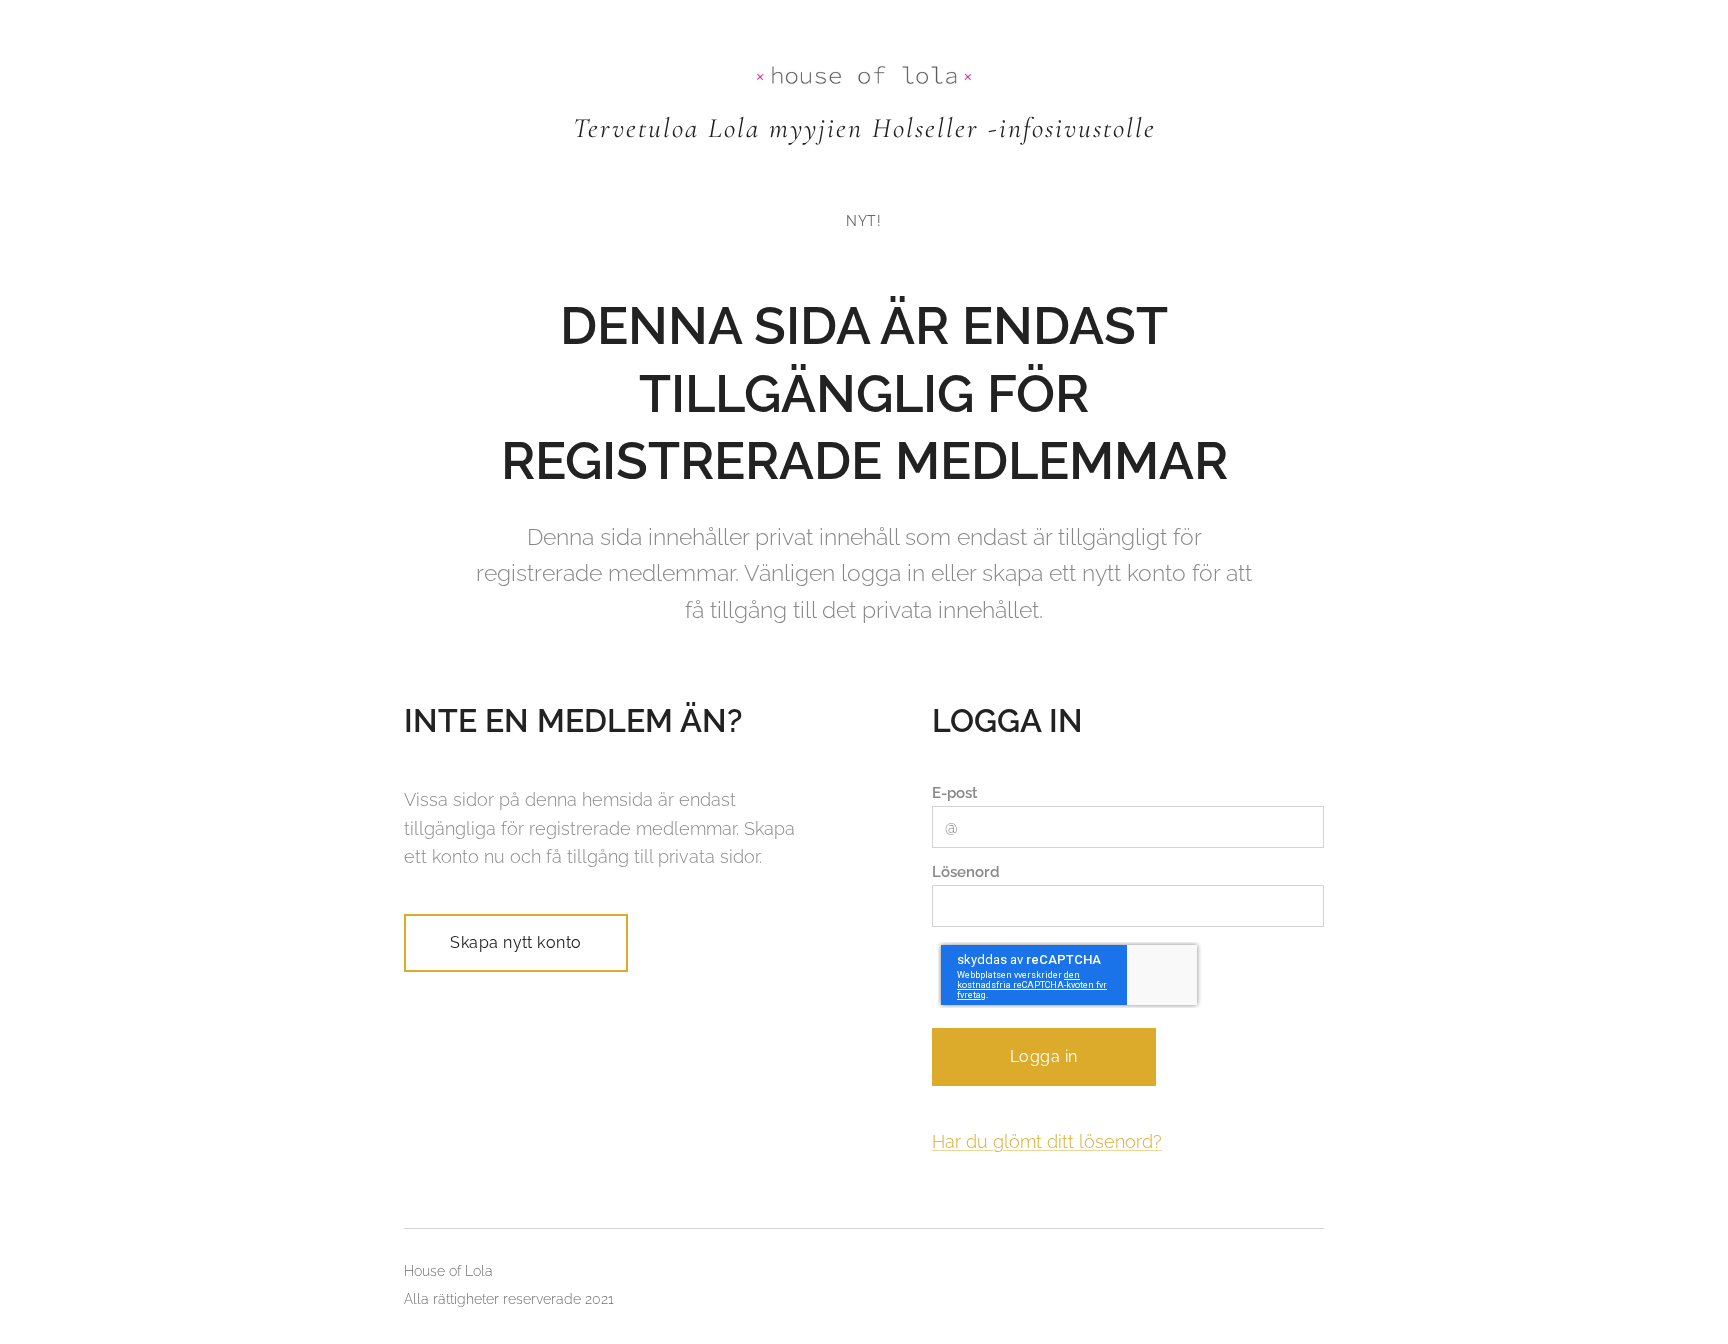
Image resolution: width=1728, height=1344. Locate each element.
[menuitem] (864, 221)
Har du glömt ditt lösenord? (1047, 1141)
